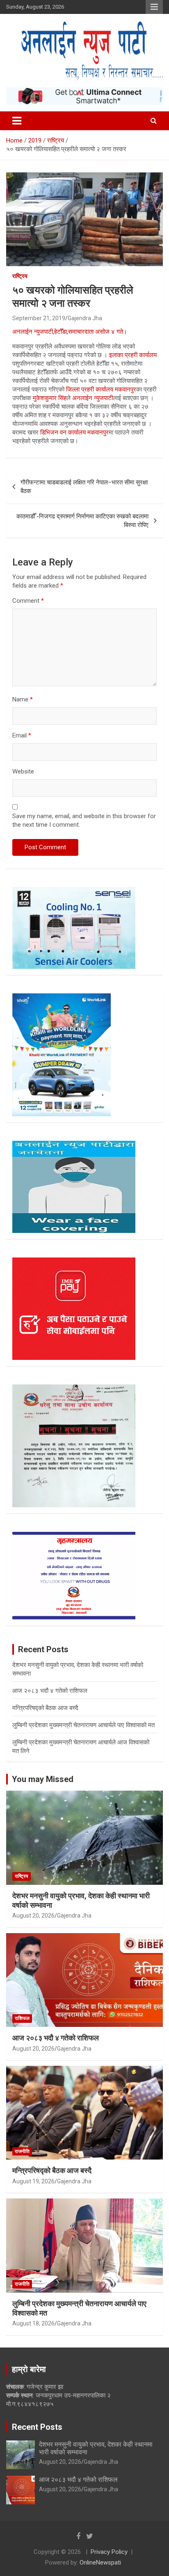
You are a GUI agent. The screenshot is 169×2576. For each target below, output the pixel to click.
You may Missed (43, 1779)
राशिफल (22, 2018)
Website (23, 771)
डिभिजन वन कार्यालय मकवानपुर (74, 432)
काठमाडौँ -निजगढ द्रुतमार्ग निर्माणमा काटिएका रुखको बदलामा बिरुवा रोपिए (82, 521)
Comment (28, 601)
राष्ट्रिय (20, 276)
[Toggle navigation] (17, 121)
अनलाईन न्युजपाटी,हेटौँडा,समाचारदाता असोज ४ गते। (70, 332)
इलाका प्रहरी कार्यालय (133, 355)
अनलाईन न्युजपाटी (92, 398)
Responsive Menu (154, 7)
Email (22, 735)
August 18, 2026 (33, 2323)
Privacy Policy (109, 2552)
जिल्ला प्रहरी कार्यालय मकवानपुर (101, 389)
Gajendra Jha (85, 318)
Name (23, 699)
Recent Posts (37, 2427)
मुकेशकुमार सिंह (50, 398)
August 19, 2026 (33, 2181)
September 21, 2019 (39, 318)
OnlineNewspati (100, 2562)
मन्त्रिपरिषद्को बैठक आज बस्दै (45, 1708)
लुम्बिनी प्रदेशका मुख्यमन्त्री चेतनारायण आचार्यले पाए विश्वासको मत (83, 1725)
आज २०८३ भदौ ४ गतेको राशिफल (50, 1691)
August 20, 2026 (33, 1916)
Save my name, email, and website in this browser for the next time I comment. (84, 820)
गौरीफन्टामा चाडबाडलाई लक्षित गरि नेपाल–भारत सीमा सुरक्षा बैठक (84, 487)
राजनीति (22, 2151)
